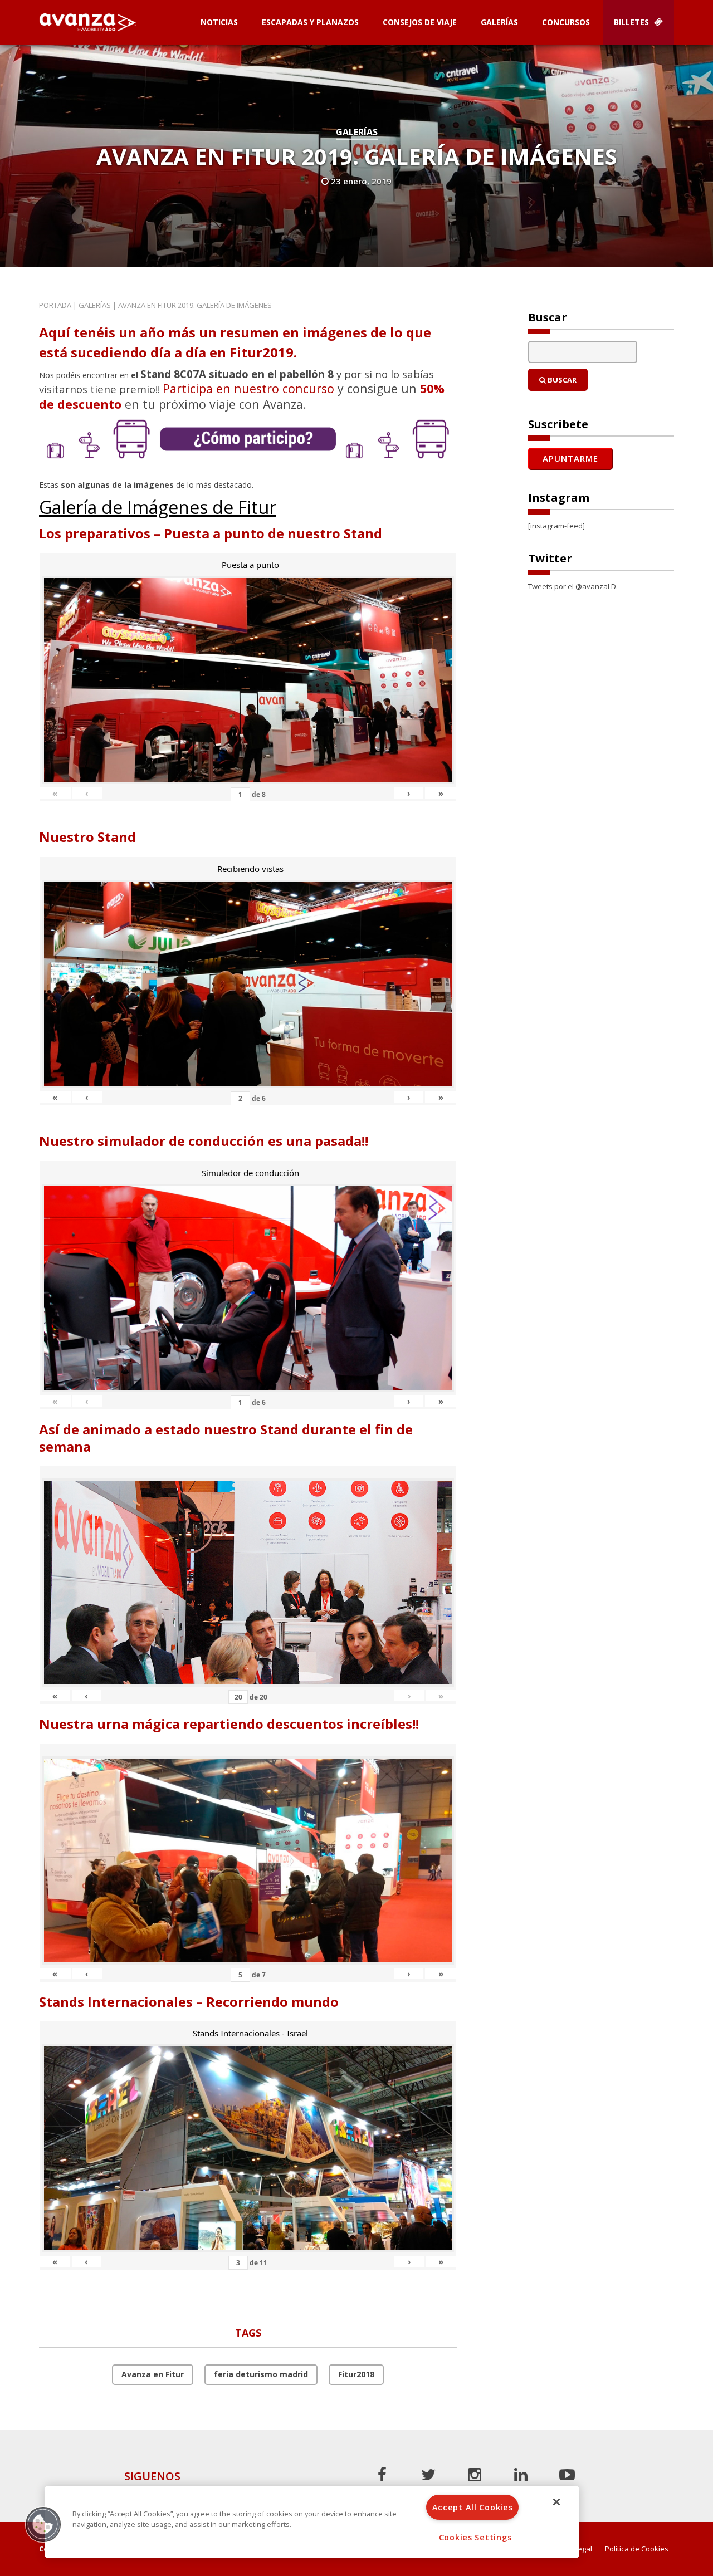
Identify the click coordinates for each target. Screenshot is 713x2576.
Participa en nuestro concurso (248, 388)
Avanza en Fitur (153, 2374)
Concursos (566, 22)
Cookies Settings (475, 2537)
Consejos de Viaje (420, 22)
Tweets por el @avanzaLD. (573, 586)
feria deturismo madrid (261, 2374)
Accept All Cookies (473, 2507)
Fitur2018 (356, 2374)
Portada (55, 305)
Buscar (561, 380)
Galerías (499, 22)
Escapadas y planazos (310, 22)
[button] (43, 2524)
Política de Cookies (637, 2549)
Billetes (633, 22)
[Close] (556, 2502)
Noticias (219, 22)
